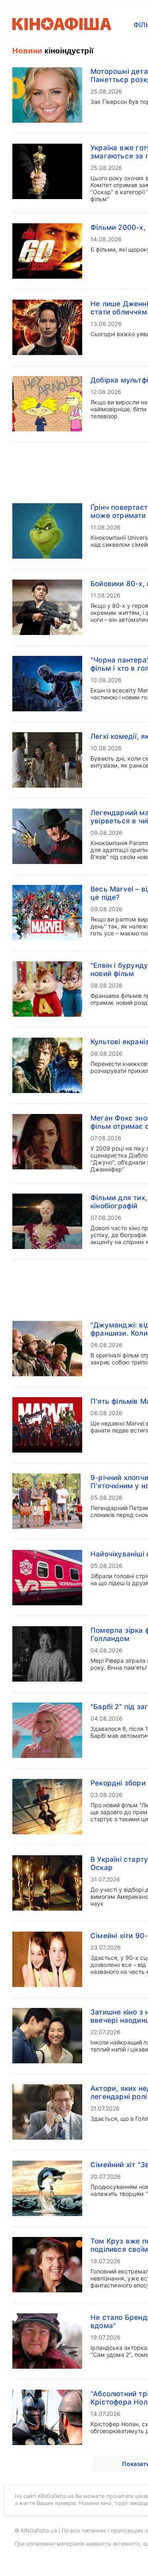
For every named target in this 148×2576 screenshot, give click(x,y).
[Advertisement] (74, 279)
